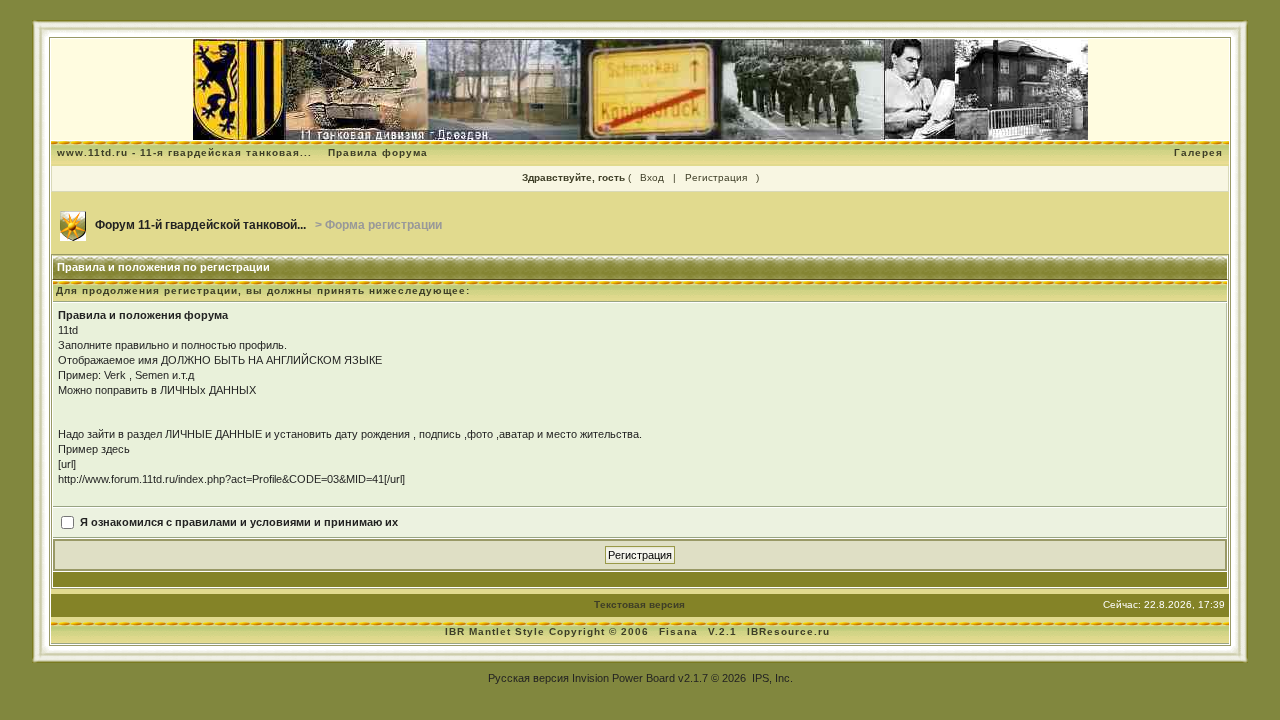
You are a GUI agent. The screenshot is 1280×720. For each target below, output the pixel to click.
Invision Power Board (623, 678)
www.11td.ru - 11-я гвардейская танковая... (184, 152)
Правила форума (378, 152)
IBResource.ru (788, 631)
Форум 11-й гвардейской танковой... (200, 225)
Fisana (680, 631)
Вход (652, 177)
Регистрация (716, 177)
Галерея (1198, 152)
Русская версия (528, 678)
